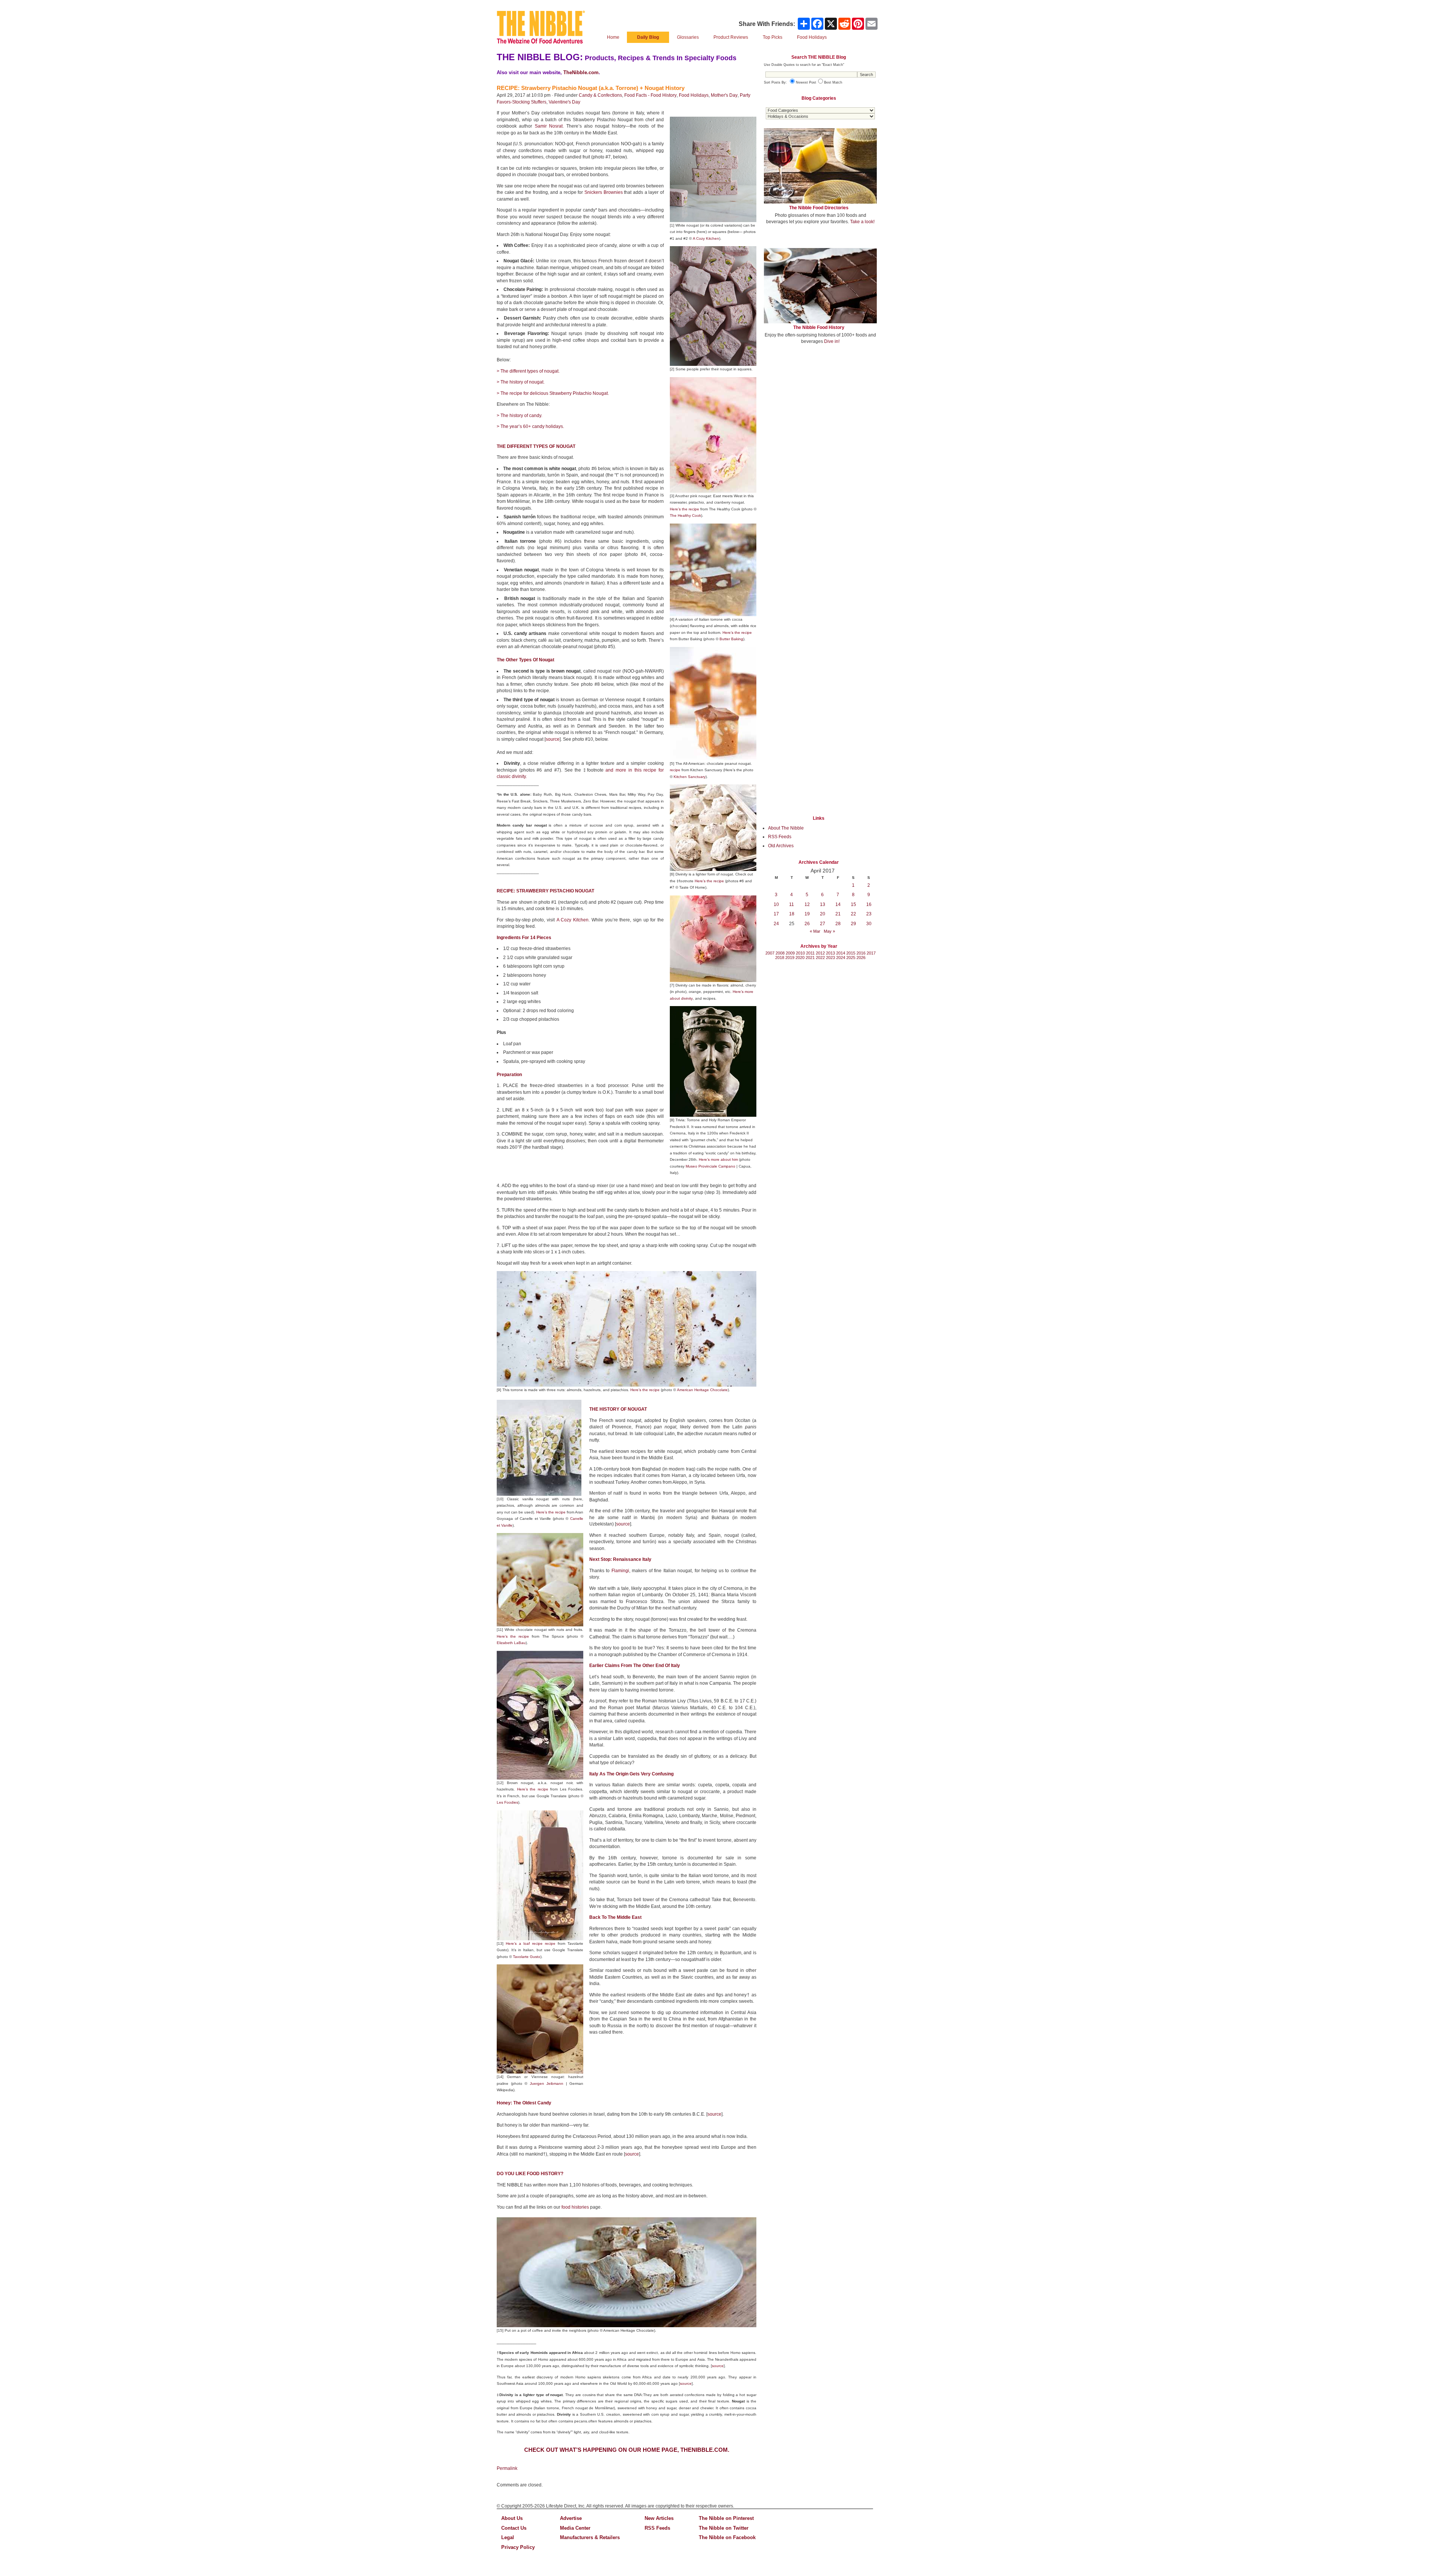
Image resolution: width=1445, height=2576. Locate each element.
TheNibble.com (581, 72)
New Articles (659, 2518)
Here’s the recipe (684, 509)
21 (838, 914)
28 (838, 924)
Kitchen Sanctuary (690, 777)
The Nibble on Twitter (724, 2528)
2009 (790, 953)
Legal (508, 2537)
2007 (770, 953)
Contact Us (514, 2528)
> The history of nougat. (521, 382)
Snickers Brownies (604, 192)
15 (853, 904)
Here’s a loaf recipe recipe (531, 1943)
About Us (512, 2518)
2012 (820, 953)
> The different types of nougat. (528, 371)
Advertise (571, 2518)
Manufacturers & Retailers (590, 2537)
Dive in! (832, 341)
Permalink (507, 2468)
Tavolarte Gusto (527, 1957)
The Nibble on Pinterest (726, 2518)
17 (776, 914)
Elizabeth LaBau (511, 1643)
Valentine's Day (564, 102)
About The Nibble (786, 828)
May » (829, 931)
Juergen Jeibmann (547, 2083)
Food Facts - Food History (650, 95)
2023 (830, 958)
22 (853, 914)
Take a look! (862, 222)
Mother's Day (724, 95)
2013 (830, 953)
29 (853, 924)
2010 (800, 953)
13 (823, 904)
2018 (780, 958)
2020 (800, 958)
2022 (820, 958)
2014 (841, 953)
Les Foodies (507, 1802)
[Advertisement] (820, 406)
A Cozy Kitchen (573, 920)
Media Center (575, 2528)
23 (869, 914)
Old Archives (781, 846)
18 (792, 914)
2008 (780, 953)
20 (823, 914)
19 (807, 914)
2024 (841, 958)
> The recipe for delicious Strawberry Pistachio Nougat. (553, 393)
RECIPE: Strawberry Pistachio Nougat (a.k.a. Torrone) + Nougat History (591, 88)
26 (807, 924)
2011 (810, 953)
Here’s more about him (718, 1159)
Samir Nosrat (549, 126)
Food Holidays (694, 95)
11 (792, 904)
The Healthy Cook (685, 515)
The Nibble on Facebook (727, 2537)
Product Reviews (731, 37)
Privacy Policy (518, 2547)
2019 (790, 958)
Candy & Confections (600, 95)
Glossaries (688, 37)
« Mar (815, 931)
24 (776, 924)
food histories (575, 2207)
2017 (871, 953)
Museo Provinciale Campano (710, 1166)
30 (869, 924)
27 (823, 924)
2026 (861, 958)
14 (838, 904)
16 (869, 904)
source (553, 739)
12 (807, 904)
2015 (851, 953)
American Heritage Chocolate (702, 1390)
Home (613, 37)
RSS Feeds (780, 837)
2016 (861, 953)
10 (776, 904)
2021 (810, 958)
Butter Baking (731, 639)
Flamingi (620, 1571)
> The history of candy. (519, 416)
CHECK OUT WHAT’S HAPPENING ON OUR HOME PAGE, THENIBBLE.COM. (627, 2450)
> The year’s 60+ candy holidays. (530, 426)
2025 (851, 958)
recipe (675, 770)
